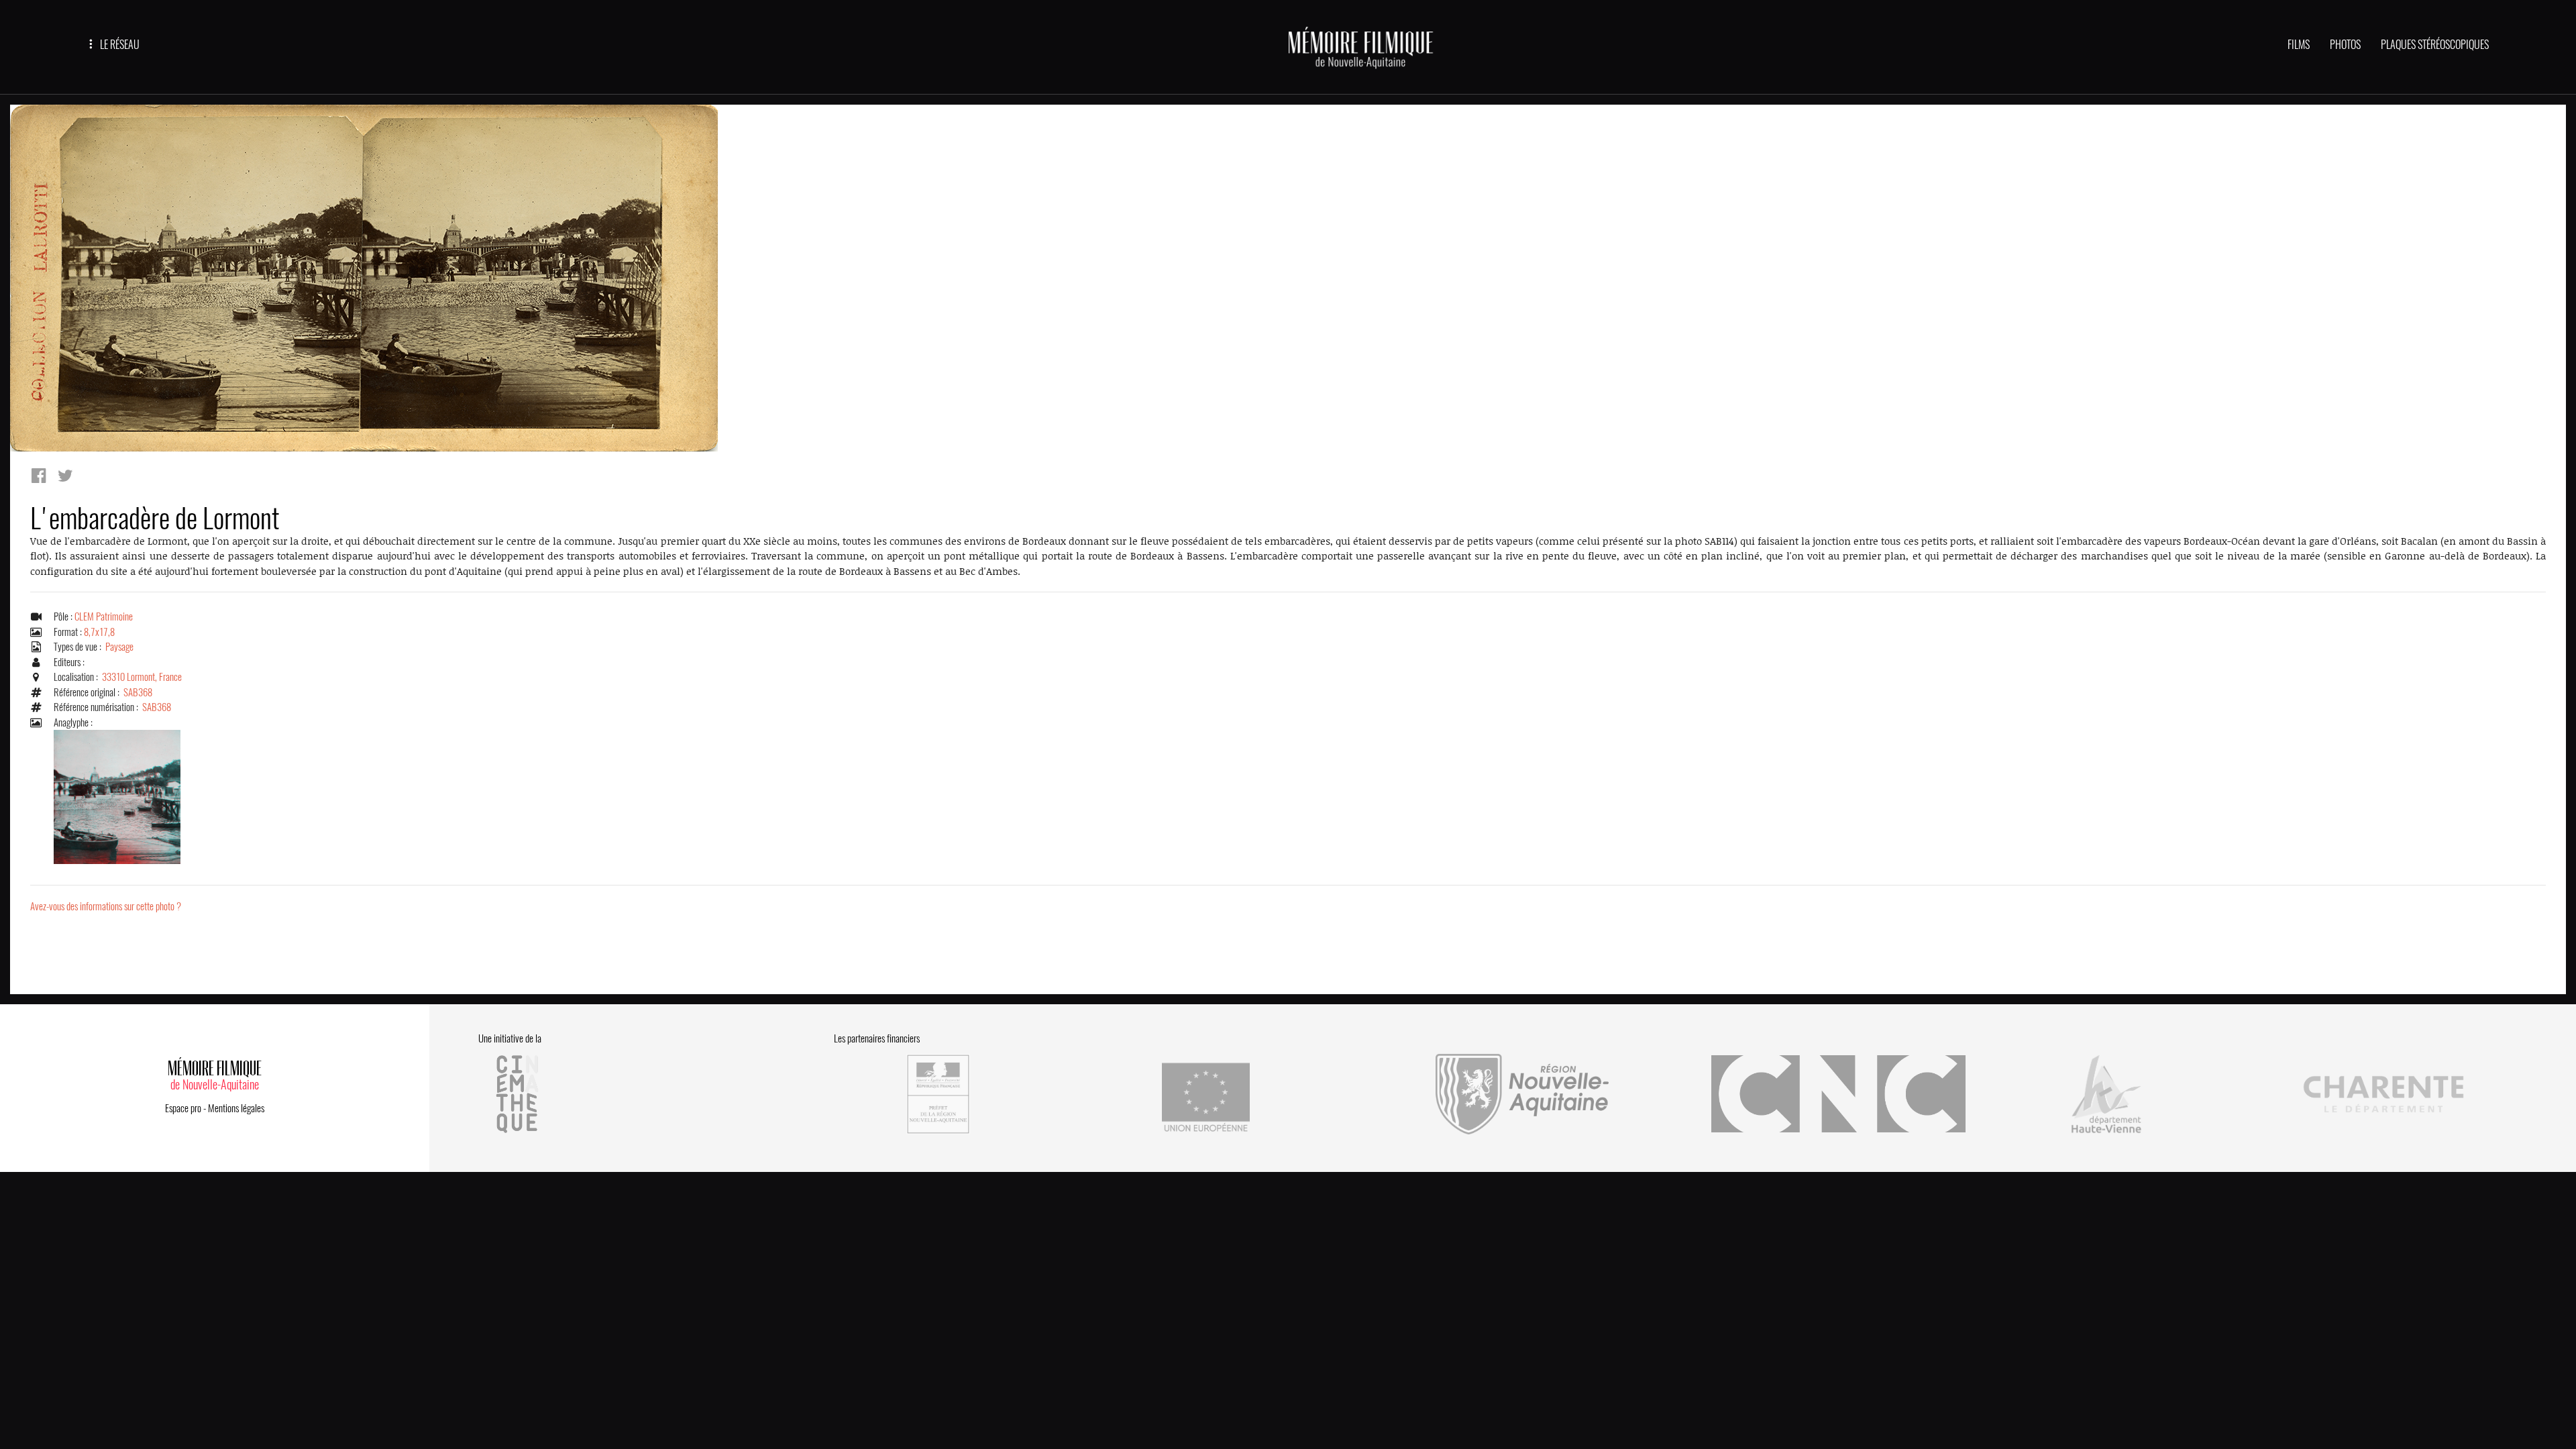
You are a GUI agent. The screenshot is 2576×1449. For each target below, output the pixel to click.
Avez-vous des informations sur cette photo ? (106, 906)
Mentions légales (236, 1108)
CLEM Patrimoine (104, 616)
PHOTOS (2345, 45)
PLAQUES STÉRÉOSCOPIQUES (2435, 45)
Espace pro (183, 1108)
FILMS (2299, 45)
